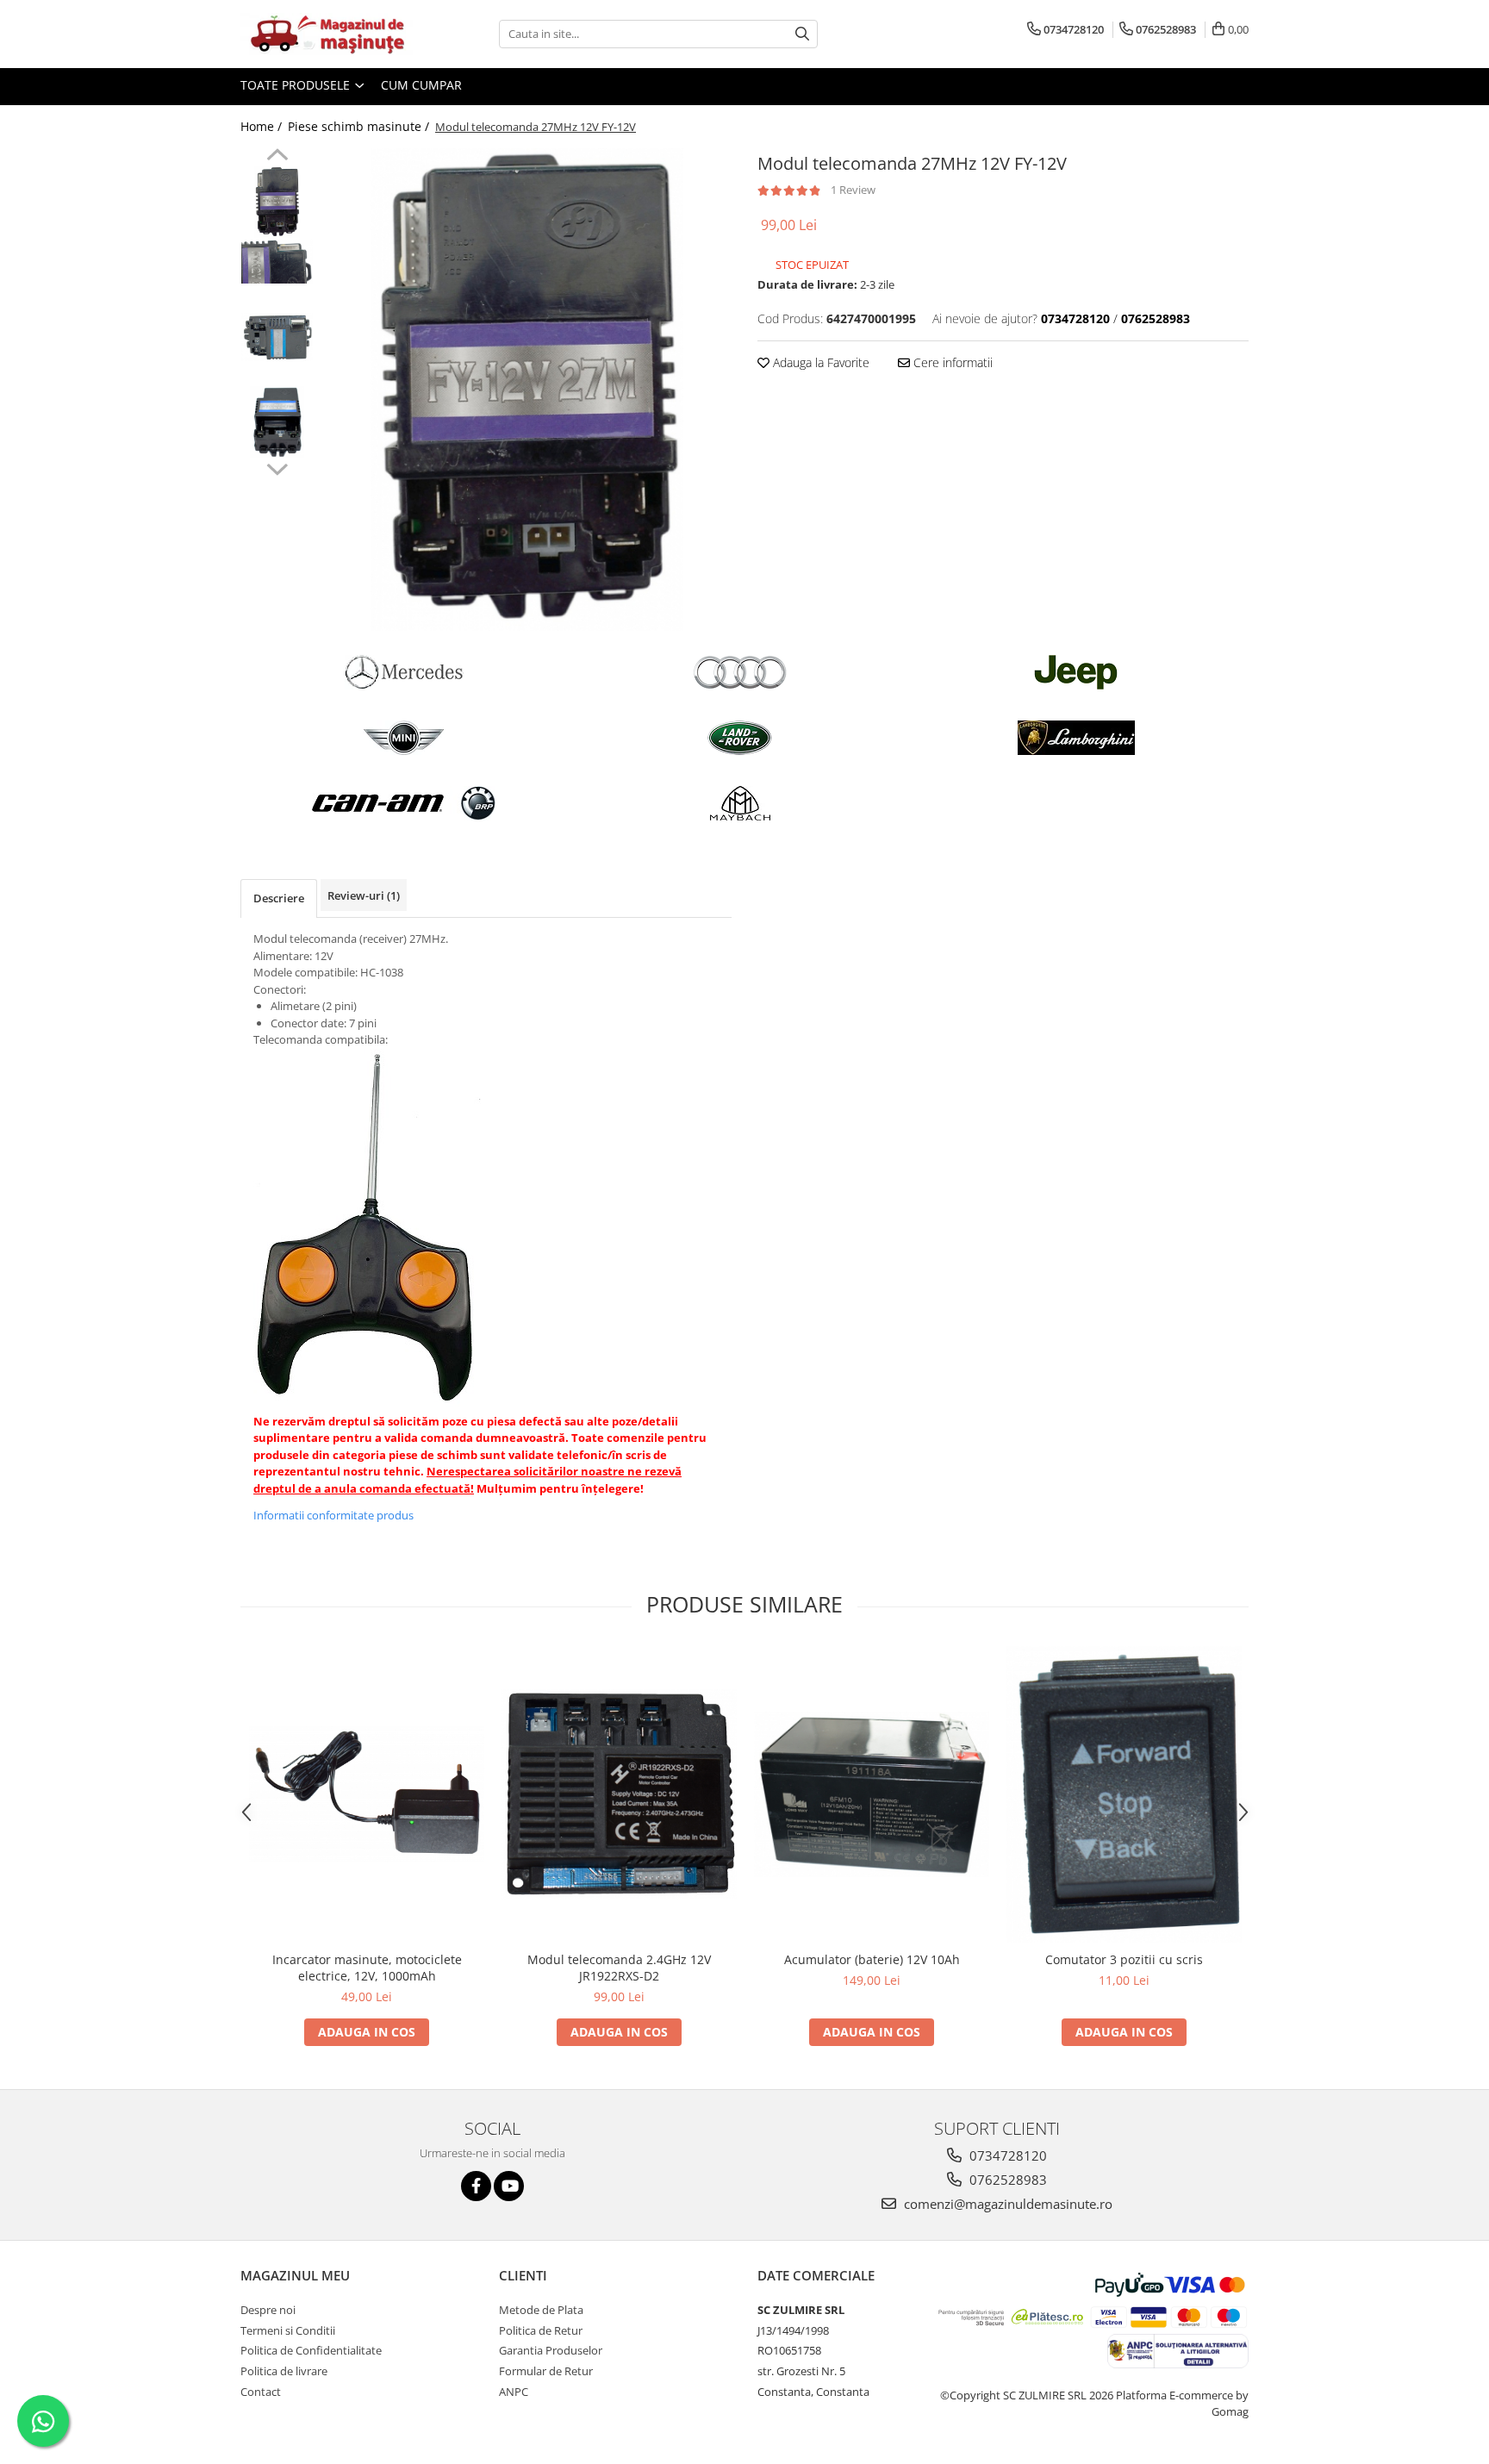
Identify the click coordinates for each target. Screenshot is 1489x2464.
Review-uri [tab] (364, 895)
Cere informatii (951, 362)
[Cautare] (802, 34)
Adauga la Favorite (819, 362)
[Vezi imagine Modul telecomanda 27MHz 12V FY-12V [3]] (277, 422)
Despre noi (268, 2310)
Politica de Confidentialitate (311, 2350)
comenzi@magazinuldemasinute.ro (1006, 2204)
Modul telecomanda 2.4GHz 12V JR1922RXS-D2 (619, 1968)
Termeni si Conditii (288, 2330)
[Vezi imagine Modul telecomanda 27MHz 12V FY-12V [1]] (277, 262)
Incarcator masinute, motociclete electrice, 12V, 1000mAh (367, 1968)
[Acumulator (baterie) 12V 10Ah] (872, 1794)
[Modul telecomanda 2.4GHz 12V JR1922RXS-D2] (619, 1794)
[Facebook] (476, 2186)
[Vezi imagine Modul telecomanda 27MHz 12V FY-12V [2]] (277, 337)
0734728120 (1006, 2155)
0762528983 (1006, 2180)
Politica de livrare (284, 2371)
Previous (277, 157)
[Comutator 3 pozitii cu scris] (1124, 1794)
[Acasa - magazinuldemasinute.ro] (327, 34)
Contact (261, 2392)
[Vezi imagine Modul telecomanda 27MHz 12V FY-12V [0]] (277, 202)
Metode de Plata (541, 2310)
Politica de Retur (541, 2330)
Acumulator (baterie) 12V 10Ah (872, 1959)
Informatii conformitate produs (333, 1515)
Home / (263, 126)
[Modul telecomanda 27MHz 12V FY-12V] (527, 390)
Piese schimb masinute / (360, 126)
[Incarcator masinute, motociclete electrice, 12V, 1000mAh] (367, 1794)
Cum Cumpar (421, 85)
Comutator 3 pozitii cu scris (1124, 1959)
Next (277, 467)
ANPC (514, 2392)
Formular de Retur (546, 2371)
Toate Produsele (297, 85)
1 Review (853, 190)
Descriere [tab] (279, 898)
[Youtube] (509, 2186)
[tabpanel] (527, 390)
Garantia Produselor (551, 2350)
